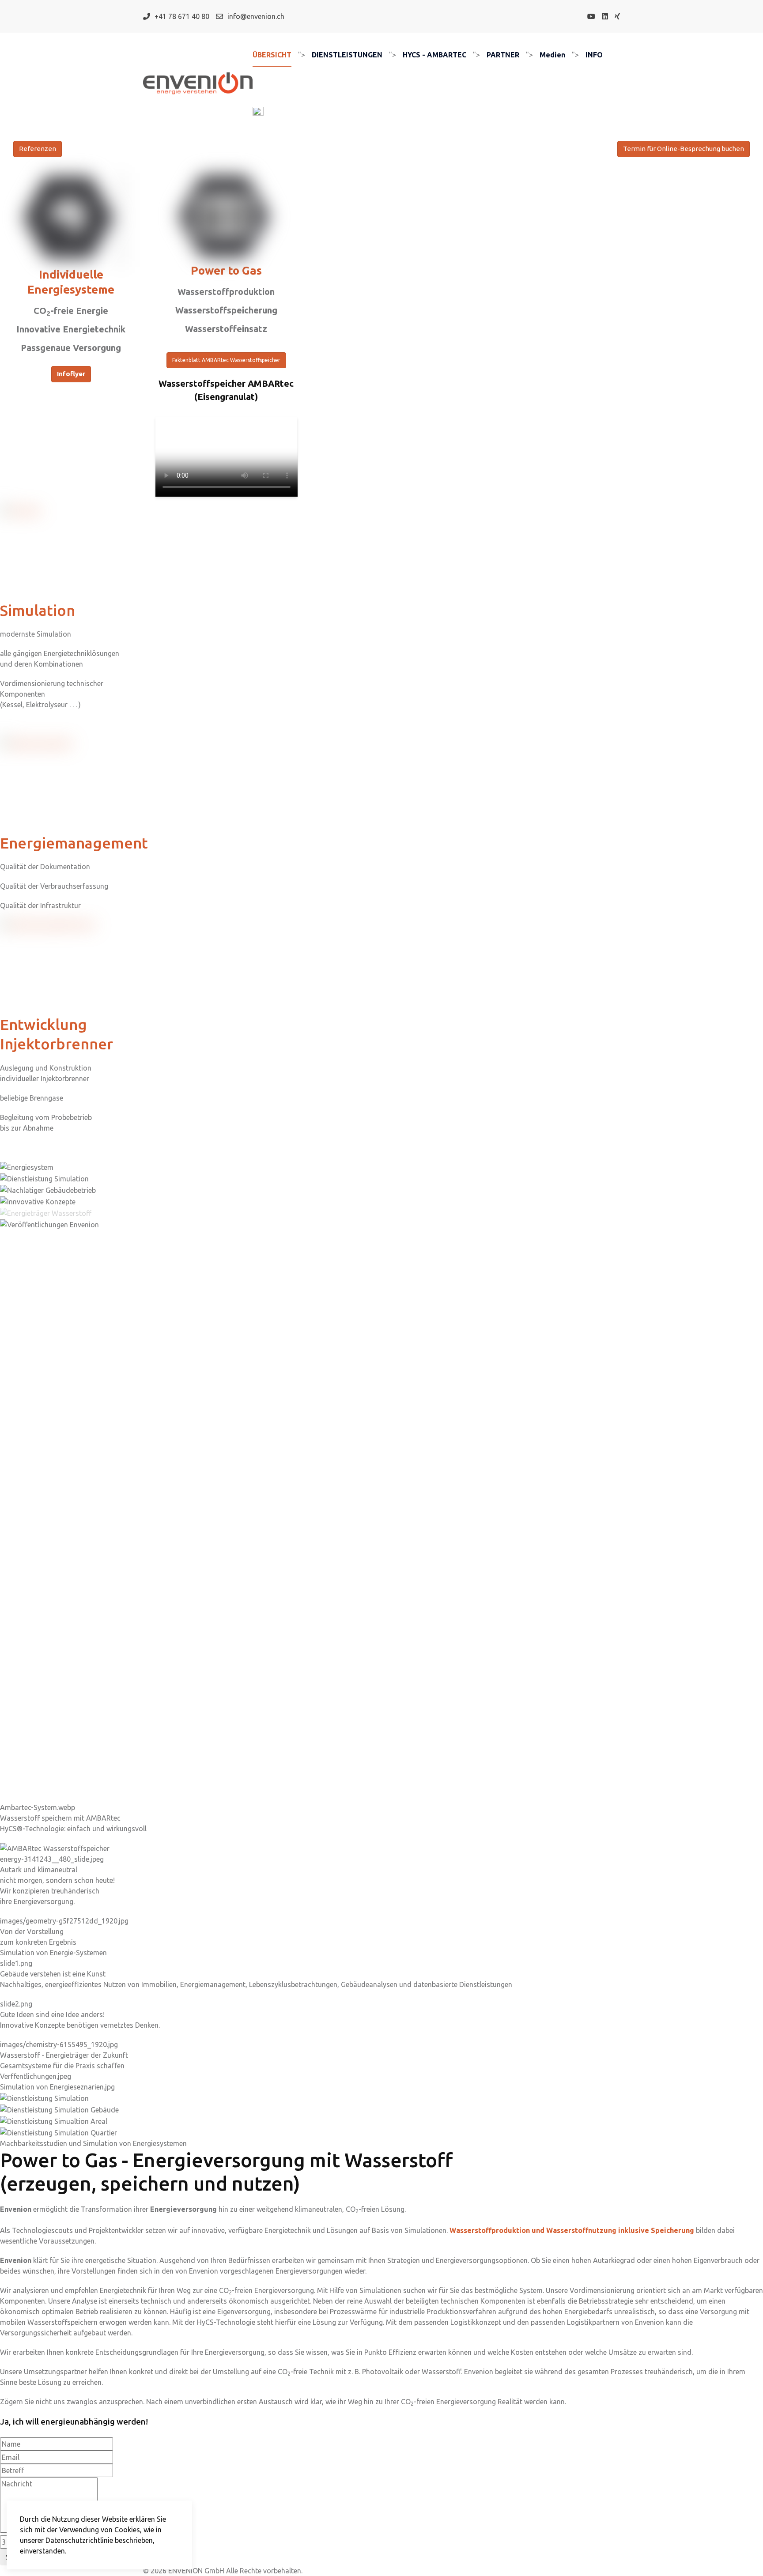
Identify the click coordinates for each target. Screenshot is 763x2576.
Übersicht (272, 55)
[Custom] (617, 16)
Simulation (38, 610)
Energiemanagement (74, 843)
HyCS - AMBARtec (434, 55)
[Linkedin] (605, 16)
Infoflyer (71, 374)
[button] (381, 2076)
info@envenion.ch (256, 16)
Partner (503, 55)
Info (594, 55)
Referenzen (38, 149)
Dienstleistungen (347, 55)
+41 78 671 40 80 (182, 16)
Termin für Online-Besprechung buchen (684, 149)
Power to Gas (226, 270)
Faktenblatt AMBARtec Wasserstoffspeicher (226, 360)
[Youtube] (591, 16)
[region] (381, 1655)
